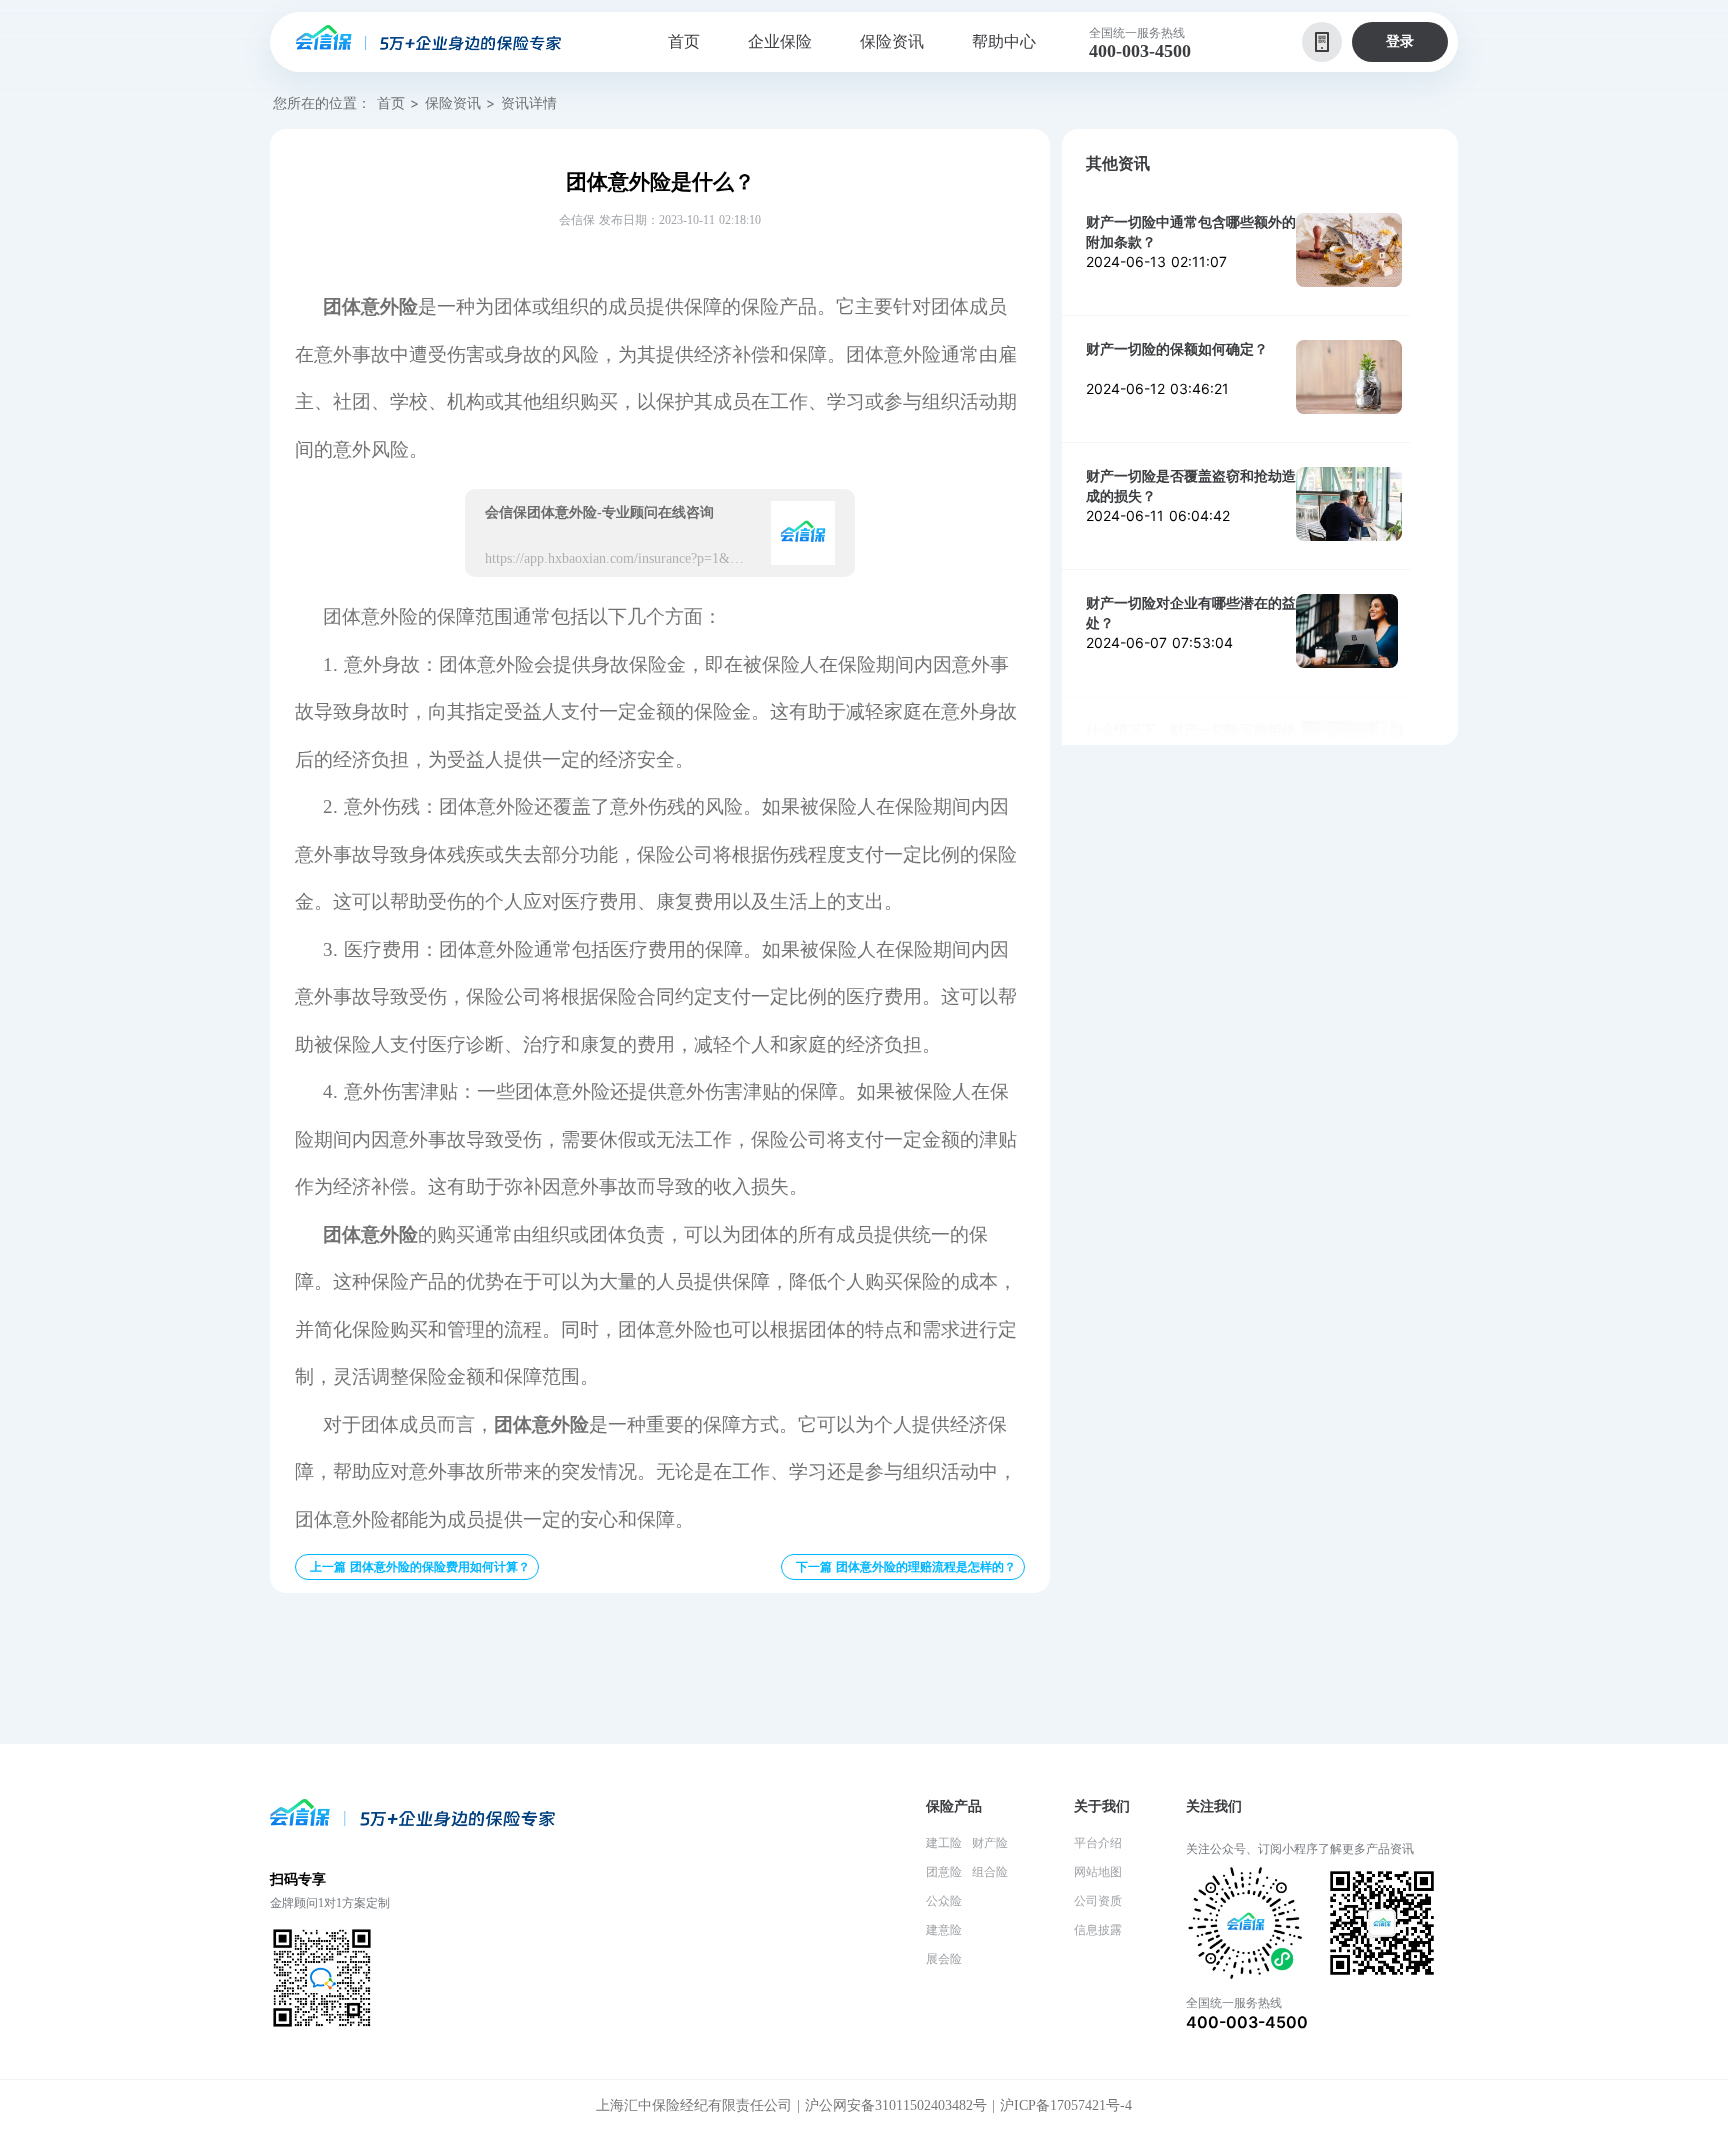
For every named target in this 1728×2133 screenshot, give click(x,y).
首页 (391, 102)
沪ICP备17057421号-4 (1066, 2105)
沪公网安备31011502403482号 (896, 2105)
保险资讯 (453, 102)
